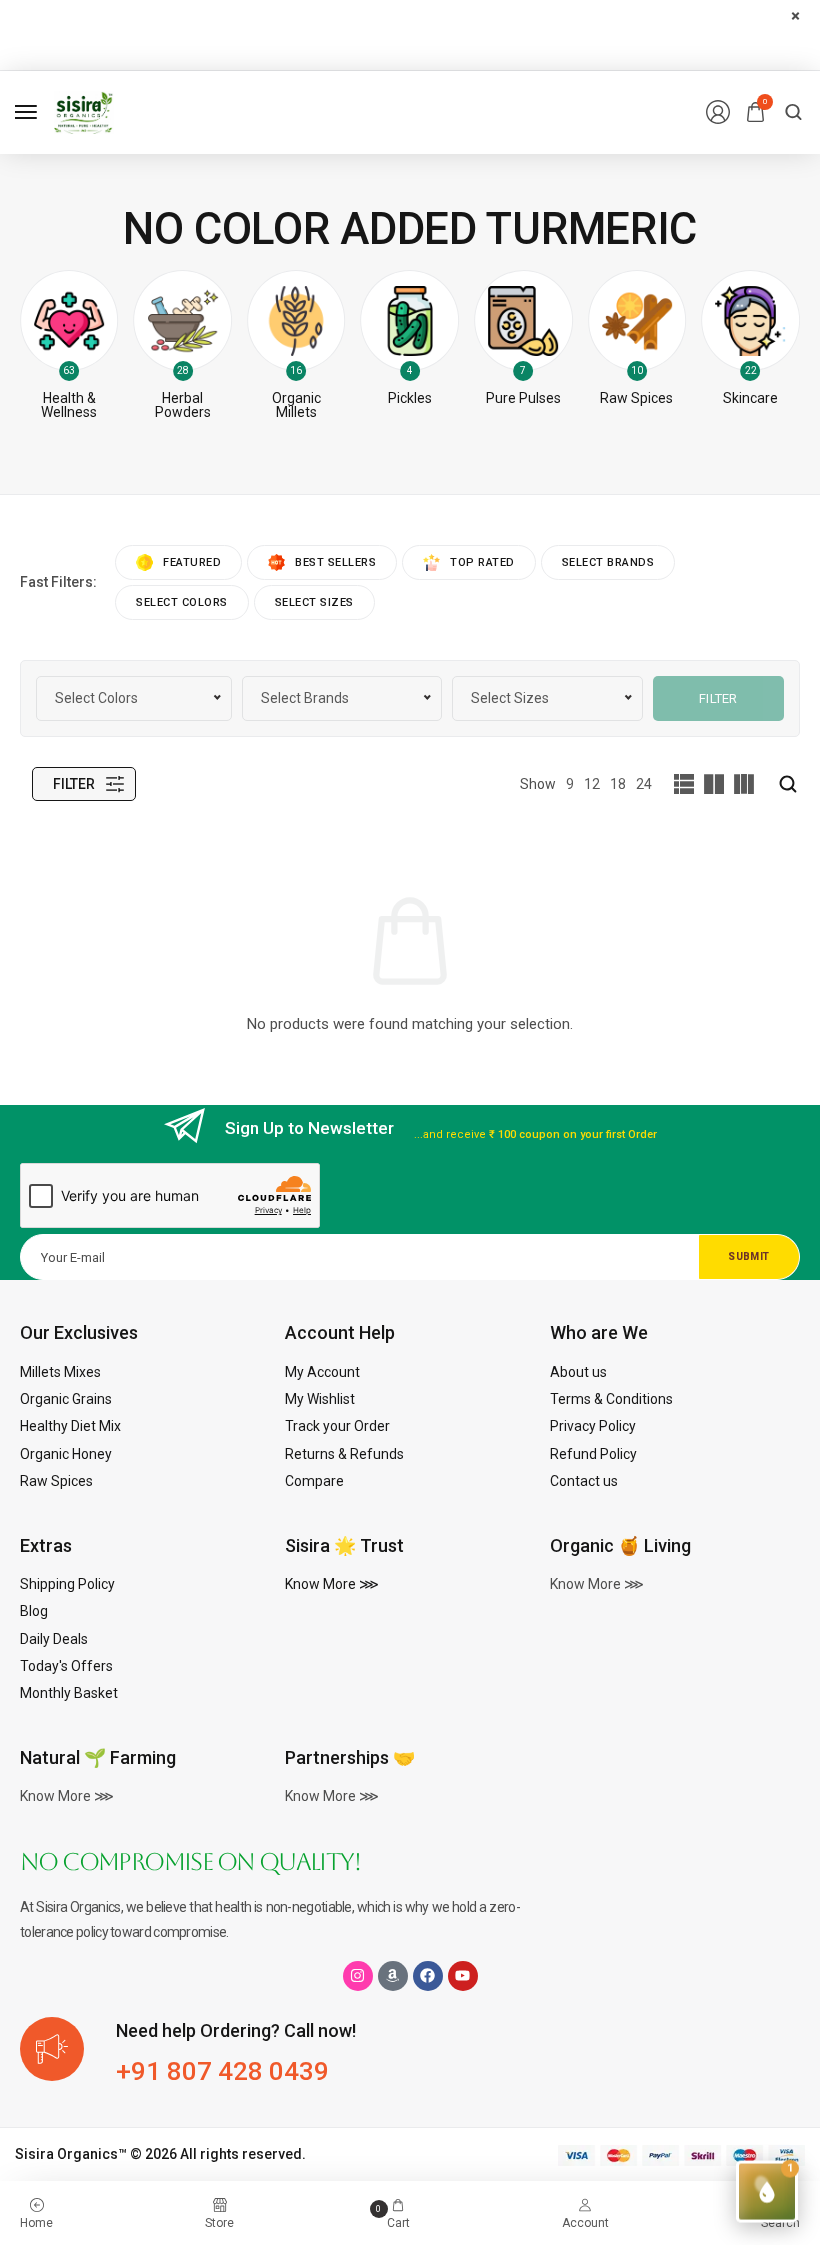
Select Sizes (314, 602)
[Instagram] (358, 1976)
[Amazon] (393, 1976)
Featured (192, 562)
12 (592, 784)
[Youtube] (463, 1976)
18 (618, 784)
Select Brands (608, 562)
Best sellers (335, 562)
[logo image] (84, 111)
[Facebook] (428, 1976)
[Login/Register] (718, 112)
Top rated (482, 562)
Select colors (182, 602)
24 (644, 784)
